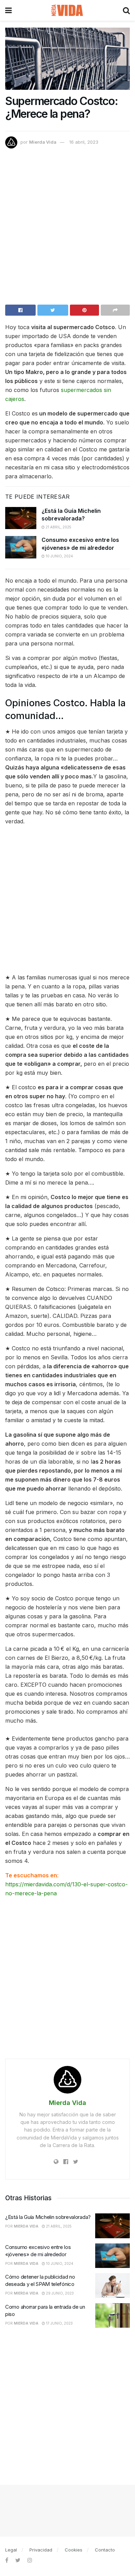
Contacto (105, 2550)
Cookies (74, 2550)
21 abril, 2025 (58, 527)
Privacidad (41, 2550)
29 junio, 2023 (59, 2293)
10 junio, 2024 (59, 556)
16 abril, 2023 (84, 142)
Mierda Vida (43, 142)
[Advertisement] (67, 230)
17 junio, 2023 (59, 2323)
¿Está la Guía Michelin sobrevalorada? (48, 2217)
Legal (11, 2550)
